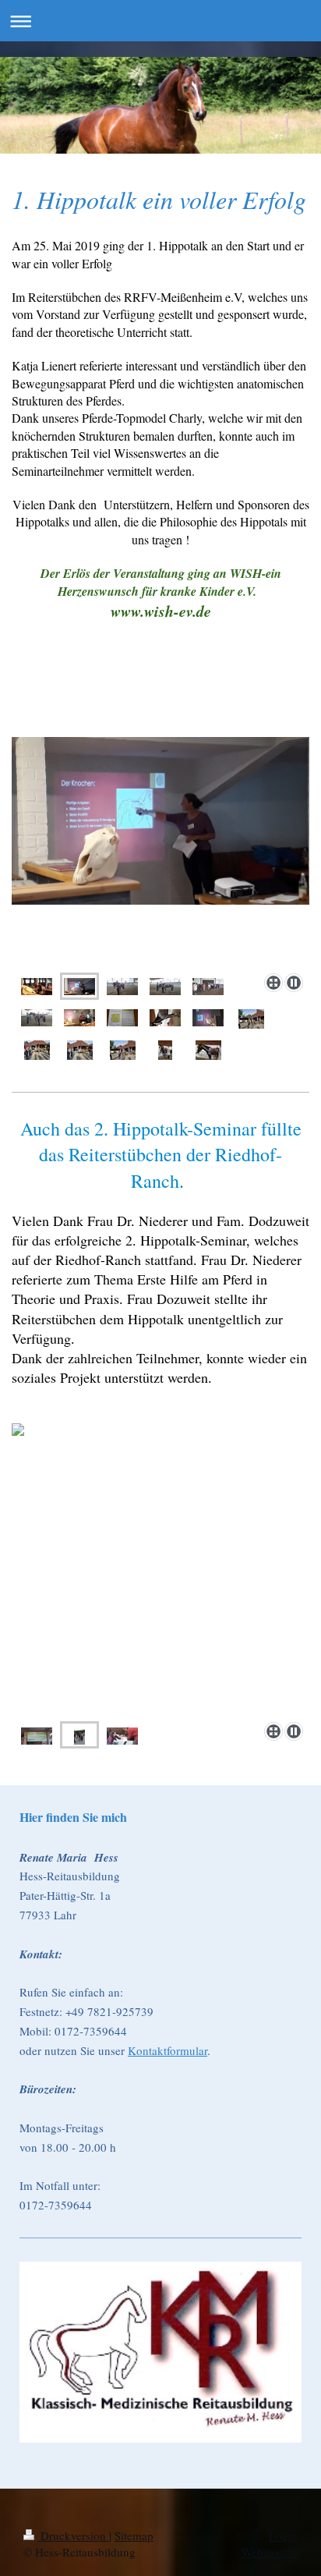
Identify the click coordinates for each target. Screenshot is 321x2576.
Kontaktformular (168, 2050)
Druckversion (73, 2535)
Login (283, 2535)
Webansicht (270, 2552)
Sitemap (134, 2535)
